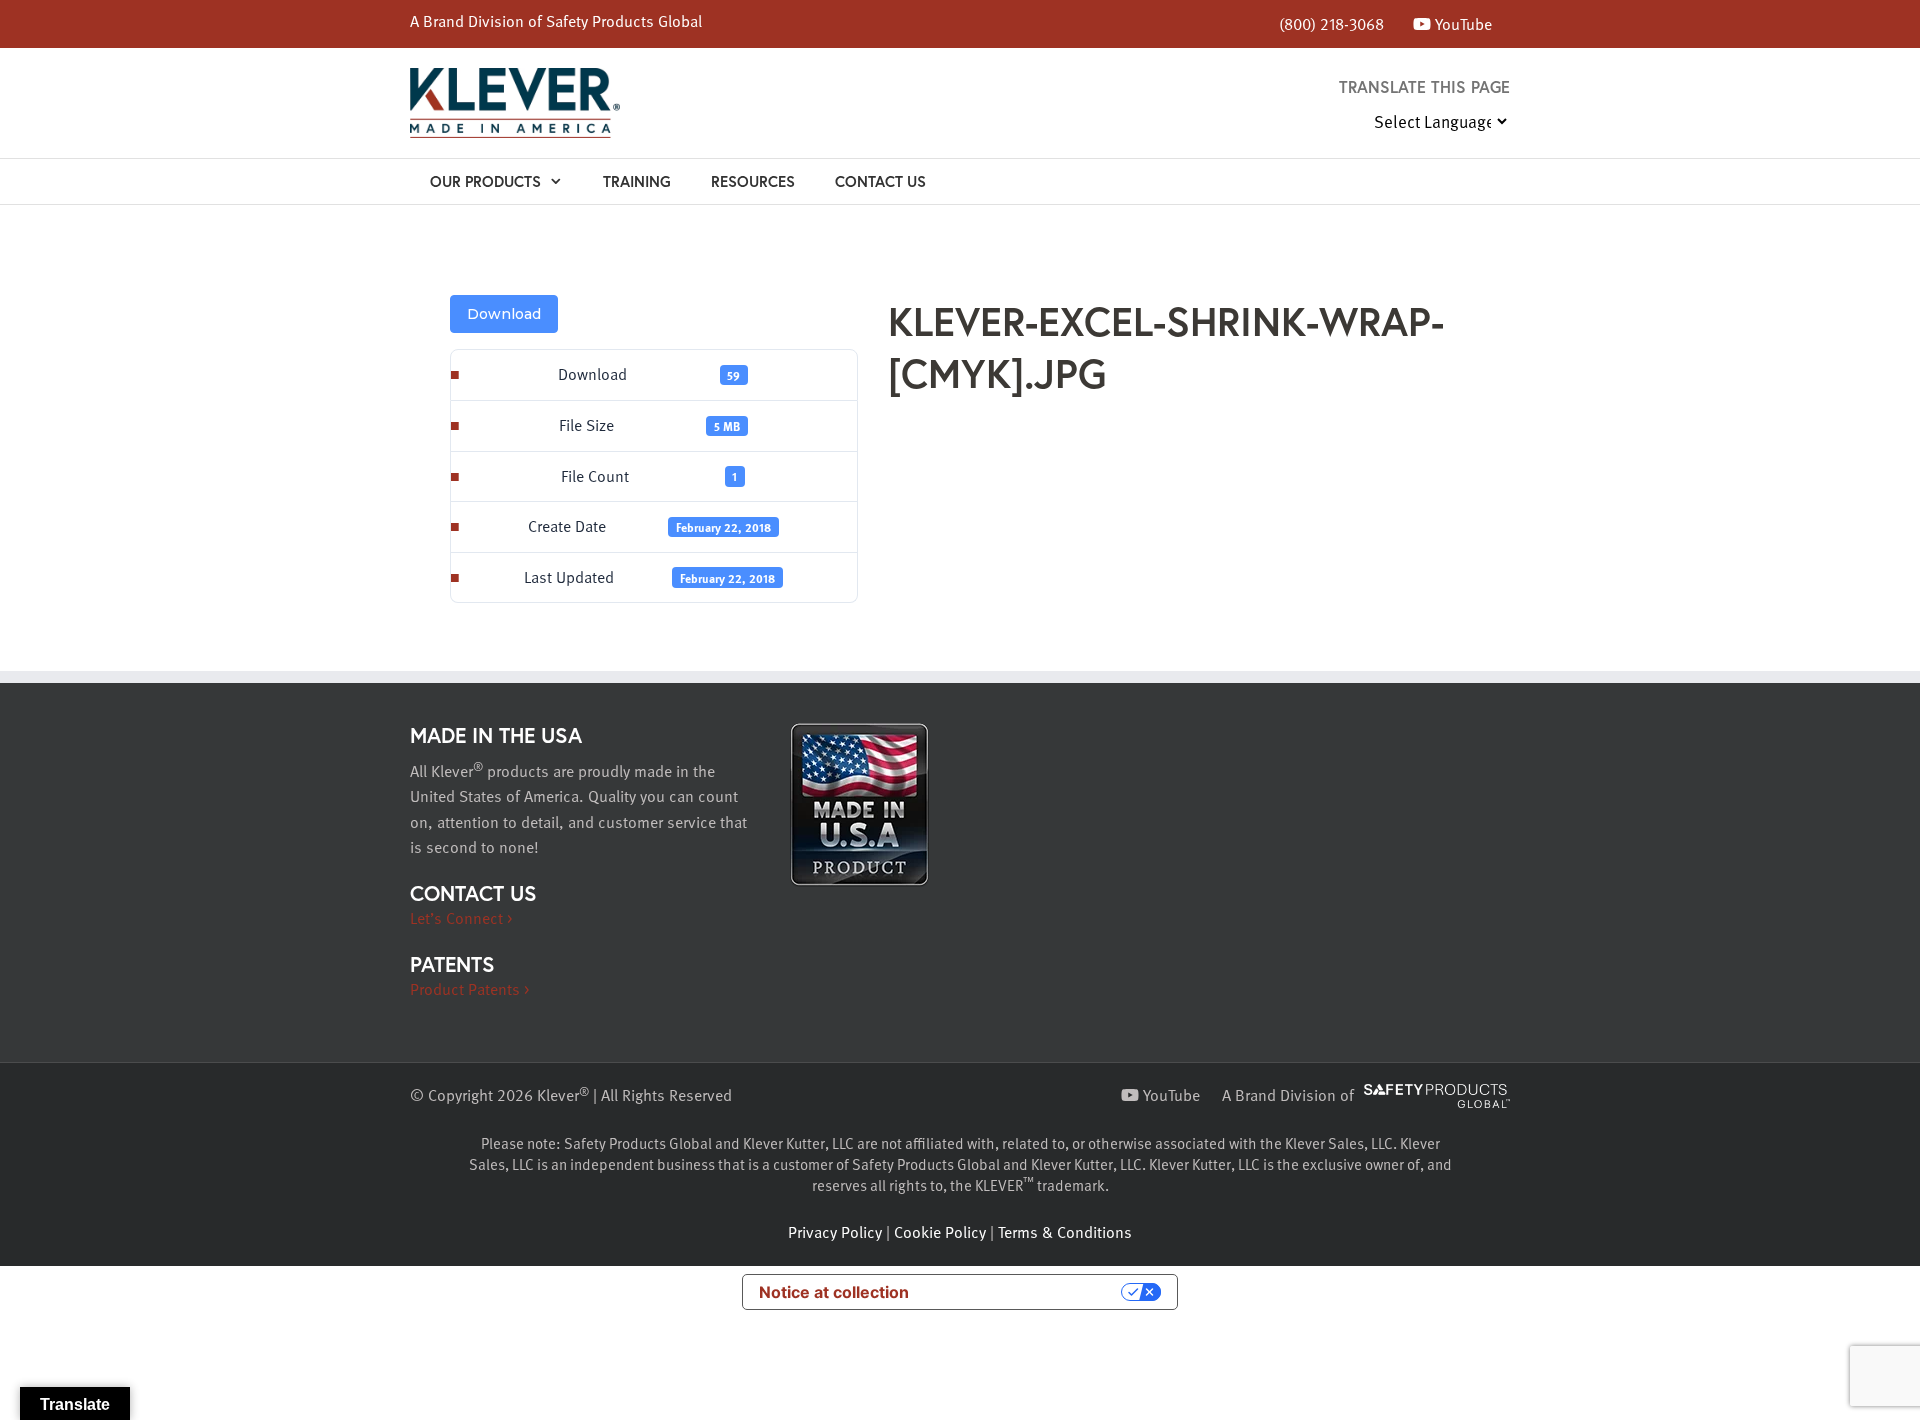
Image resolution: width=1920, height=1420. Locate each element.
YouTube (1461, 24)
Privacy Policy (835, 1232)
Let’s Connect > (461, 918)
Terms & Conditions (1065, 1232)
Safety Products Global (624, 21)
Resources (753, 181)
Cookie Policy (940, 1232)
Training (637, 181)
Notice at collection (834, 1292)
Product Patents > (469, 989)
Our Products (485, 181)
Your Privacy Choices (1025, 1292)
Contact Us (880, 181)
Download (504, 314)
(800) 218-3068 (1331, 24)
